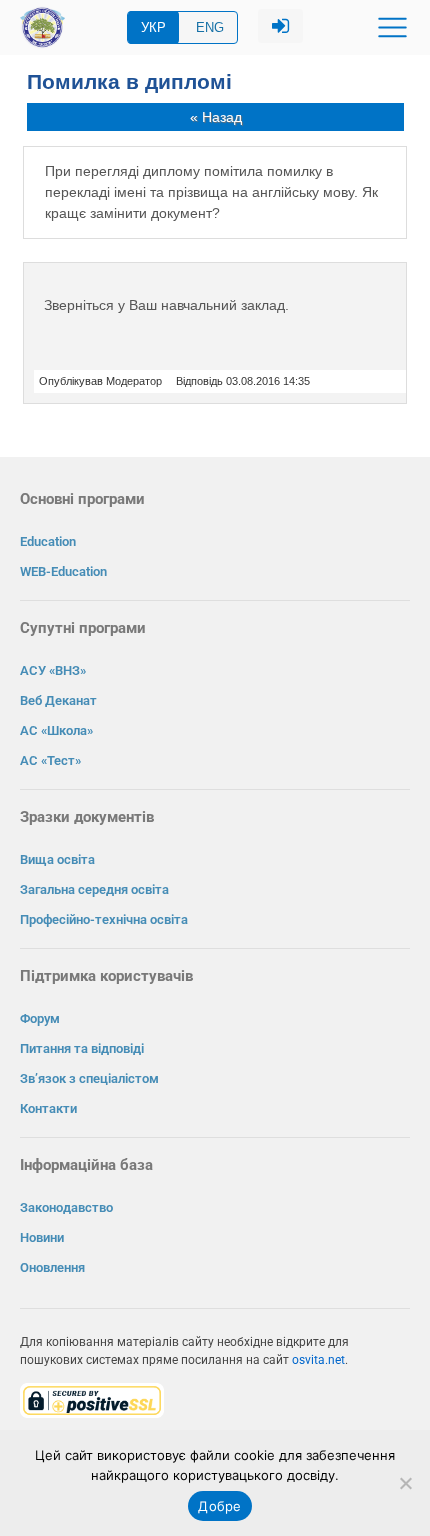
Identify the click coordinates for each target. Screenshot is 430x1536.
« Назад (216, 117)
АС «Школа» (56, 730)
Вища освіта (57, 859)
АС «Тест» (50, 760)
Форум (40, 1018)
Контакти (48, 1108)
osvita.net (318, 1360)
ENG (210, 27)
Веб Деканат (58, 700)
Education (48, 541)
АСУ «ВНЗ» (53, 670)
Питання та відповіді (82, 1048)
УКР (153, 27)
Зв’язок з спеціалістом (89, 1078)
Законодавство (66, 1207)
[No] (405, 1483)
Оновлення (52, 1267)
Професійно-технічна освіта (104, 919)
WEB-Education (63, 571)
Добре (219, 1506)
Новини (42, 1237)
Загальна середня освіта (94, 889)
